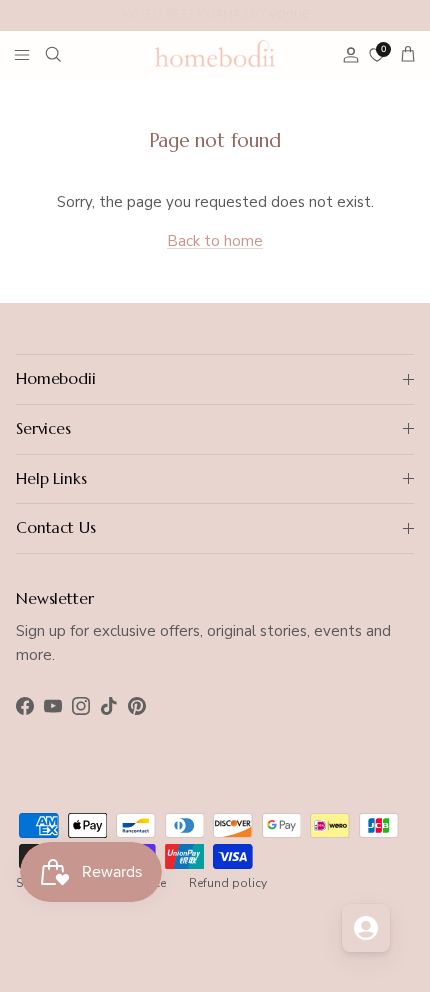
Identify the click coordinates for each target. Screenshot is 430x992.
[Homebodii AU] (215, 53)
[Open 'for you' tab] (366, 928)
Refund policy (228, 883)
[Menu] (22, 54)
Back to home (215, 241)
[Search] (66, 54)
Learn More (347, 22)
